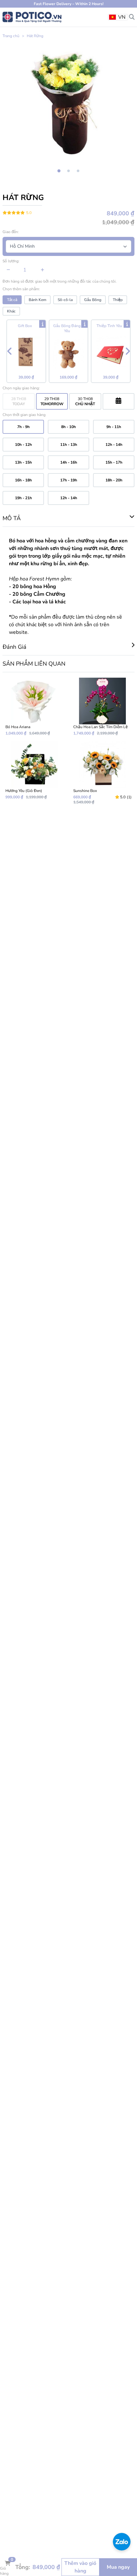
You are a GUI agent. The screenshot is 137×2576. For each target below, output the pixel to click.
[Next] (127, 351)
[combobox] (118, 17)
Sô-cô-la (65, 300)
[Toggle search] (132, 17)
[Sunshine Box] (102, 773)
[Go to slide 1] (59, 171)
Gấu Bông (93, 300)
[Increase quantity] (43, 270)
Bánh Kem (37, 300)
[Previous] (10, 351)
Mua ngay (118, 2567)
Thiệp (118, 300)
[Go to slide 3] (78, 171)
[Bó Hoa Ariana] (35, 707)
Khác (11, 311)
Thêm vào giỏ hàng (80, 2567)
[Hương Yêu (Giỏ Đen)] (35, 773)
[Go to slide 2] (68, 171)
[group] (68, 103)
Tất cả (12, 300)
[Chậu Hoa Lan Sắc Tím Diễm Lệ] (102, 707)
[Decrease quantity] (8, 270)
